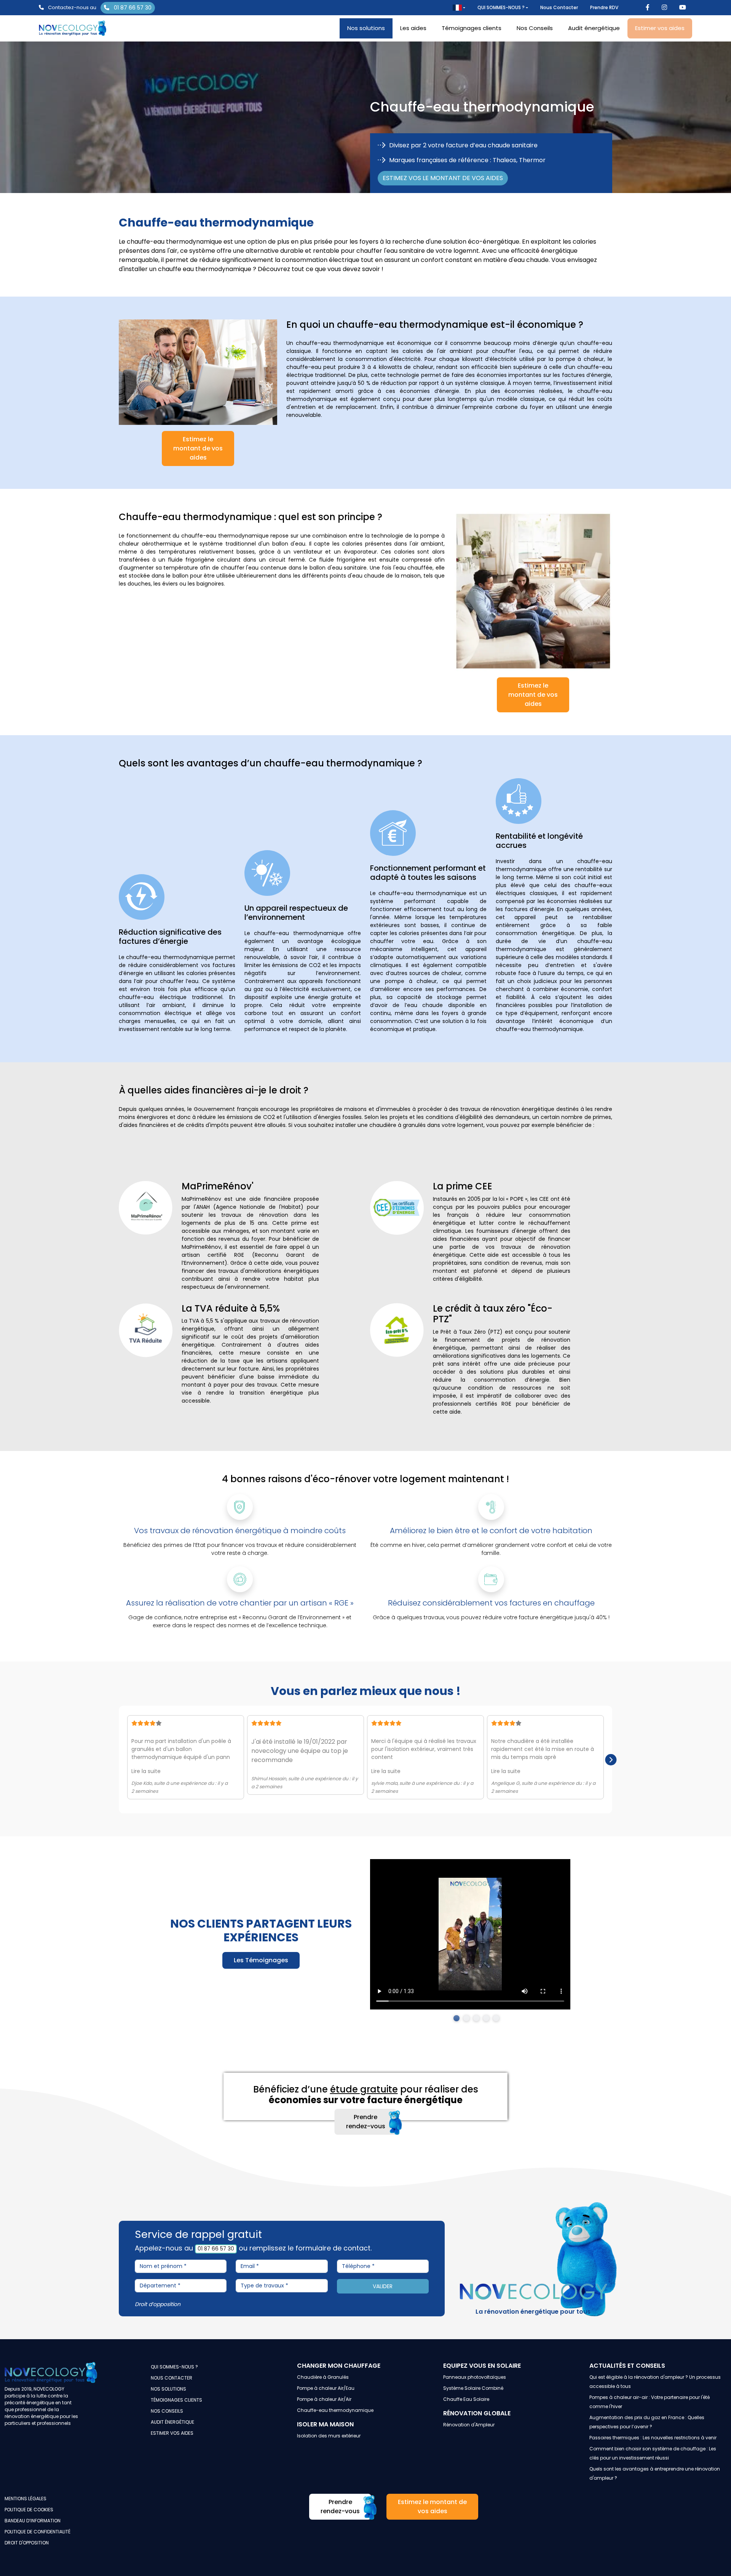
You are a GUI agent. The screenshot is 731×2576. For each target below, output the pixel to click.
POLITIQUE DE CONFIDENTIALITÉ (38, 2532)
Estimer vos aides (660, 28)
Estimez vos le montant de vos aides (443, 178)
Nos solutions (366, 28)
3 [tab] (476, 2018)
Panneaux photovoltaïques (475, 2377)
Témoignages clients (472, 28)
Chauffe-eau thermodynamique (335, 2410)
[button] (459, 8)
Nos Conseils (535, 28)
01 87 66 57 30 (132, 8)
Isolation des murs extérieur (329, 2436)
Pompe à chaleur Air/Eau (326, 2388)
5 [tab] (496, 2018)
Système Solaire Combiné (473, 2388)
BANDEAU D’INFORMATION (33, 2521)
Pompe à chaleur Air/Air (324, 2399)
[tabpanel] (470, 1934)
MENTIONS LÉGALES (26, 2499)
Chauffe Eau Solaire (466, 2399)
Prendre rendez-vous (366, 2122)
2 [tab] (466, 2018)
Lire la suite (146, 1771)
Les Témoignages (261, 1960)
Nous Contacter (559, 7)
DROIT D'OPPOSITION (27, 2543)
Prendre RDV (604, 7)
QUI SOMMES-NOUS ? (174, 2367)
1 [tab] (456, 2018)
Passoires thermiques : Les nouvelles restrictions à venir (653, 2438)
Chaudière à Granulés (323, 2377)
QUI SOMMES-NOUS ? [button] (501, 7)
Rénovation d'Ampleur (469, 2425)
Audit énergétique (594, 28)
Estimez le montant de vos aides (198, 448)
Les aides (413, 28)
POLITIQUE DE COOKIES (29, 2510)
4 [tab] (486, 2018)
